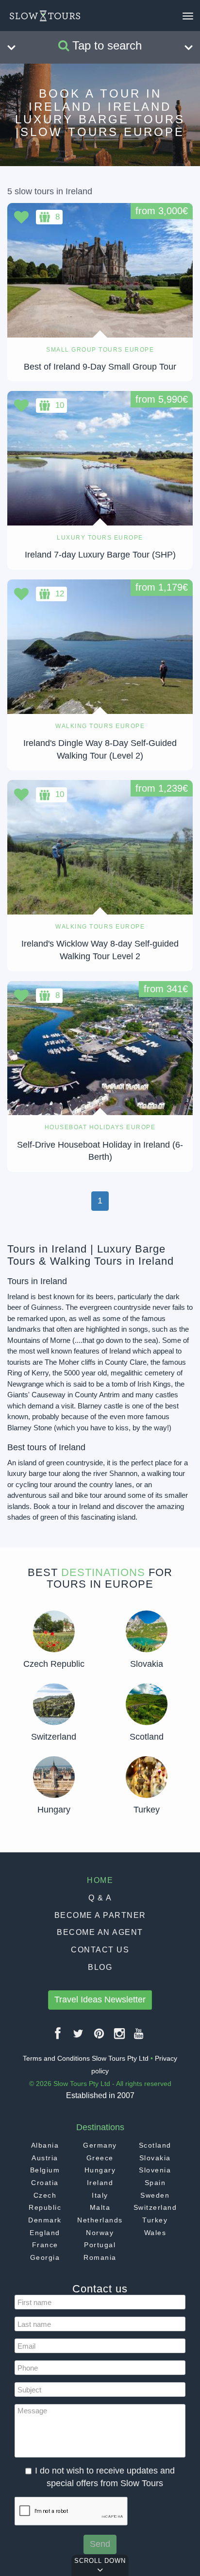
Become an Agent (100, 1932)
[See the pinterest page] (100, 2037)
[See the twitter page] (79, 2037)
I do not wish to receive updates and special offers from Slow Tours (105, 2477)
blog (100, 1967)
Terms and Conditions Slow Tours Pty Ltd (86, 2058)
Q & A (100, 1898)
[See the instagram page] (120, 2037)
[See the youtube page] (139, 2037)
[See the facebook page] (58, 2037)
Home (100, 1880)
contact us (100, 1950)
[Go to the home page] (45, 16)
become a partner (100, 1915)
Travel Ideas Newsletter (100, 2000)
